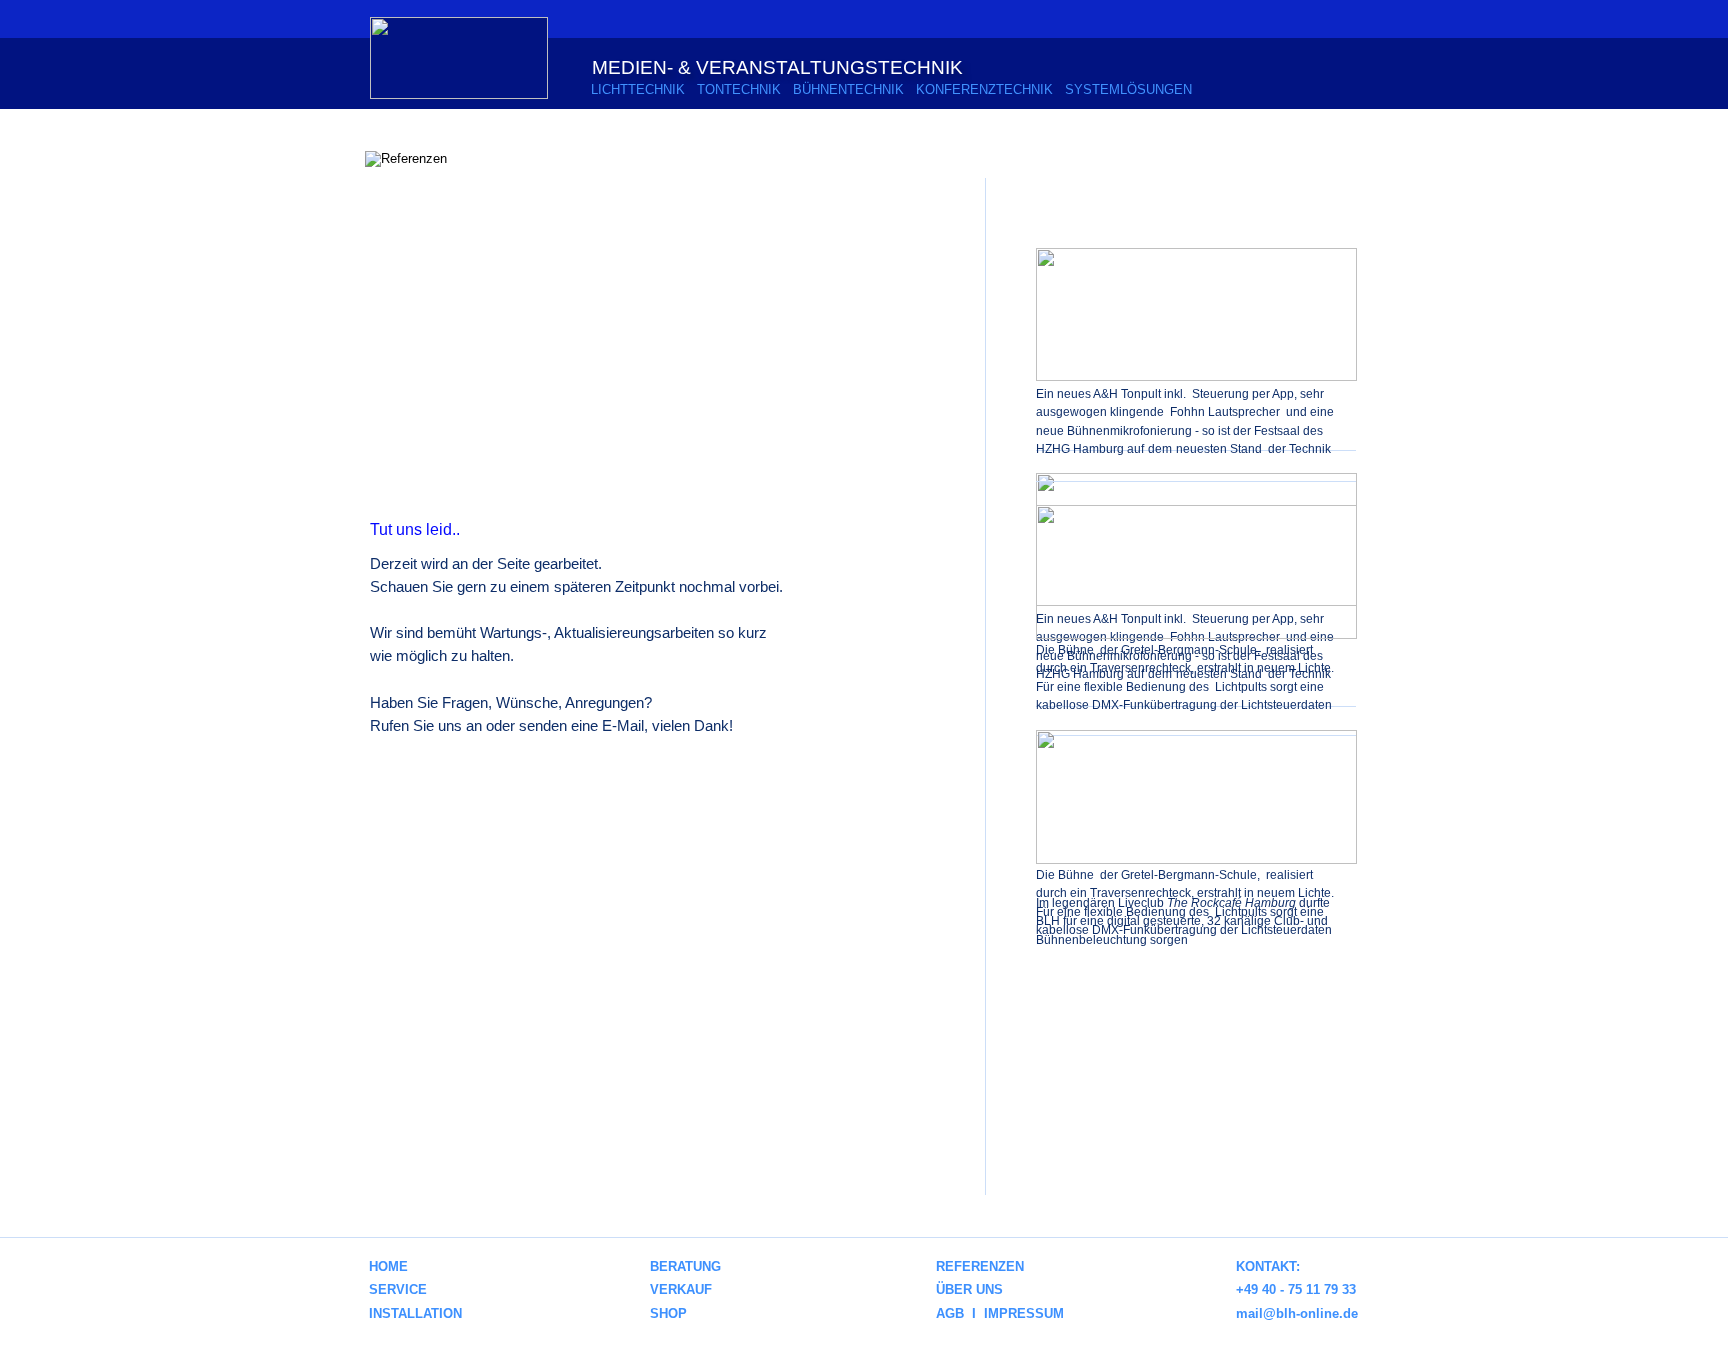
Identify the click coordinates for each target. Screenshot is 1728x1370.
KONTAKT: (1268, 1266)
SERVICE (398, 1289)
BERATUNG (685, 1266)
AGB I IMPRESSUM (1000, 1313)
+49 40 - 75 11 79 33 (1296, 1289)
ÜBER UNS (969, 1289)
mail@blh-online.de (1297, 1313)
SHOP (668, 1313)
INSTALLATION (415, 1313)
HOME (388, 1266)
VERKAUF (679, 1289)
